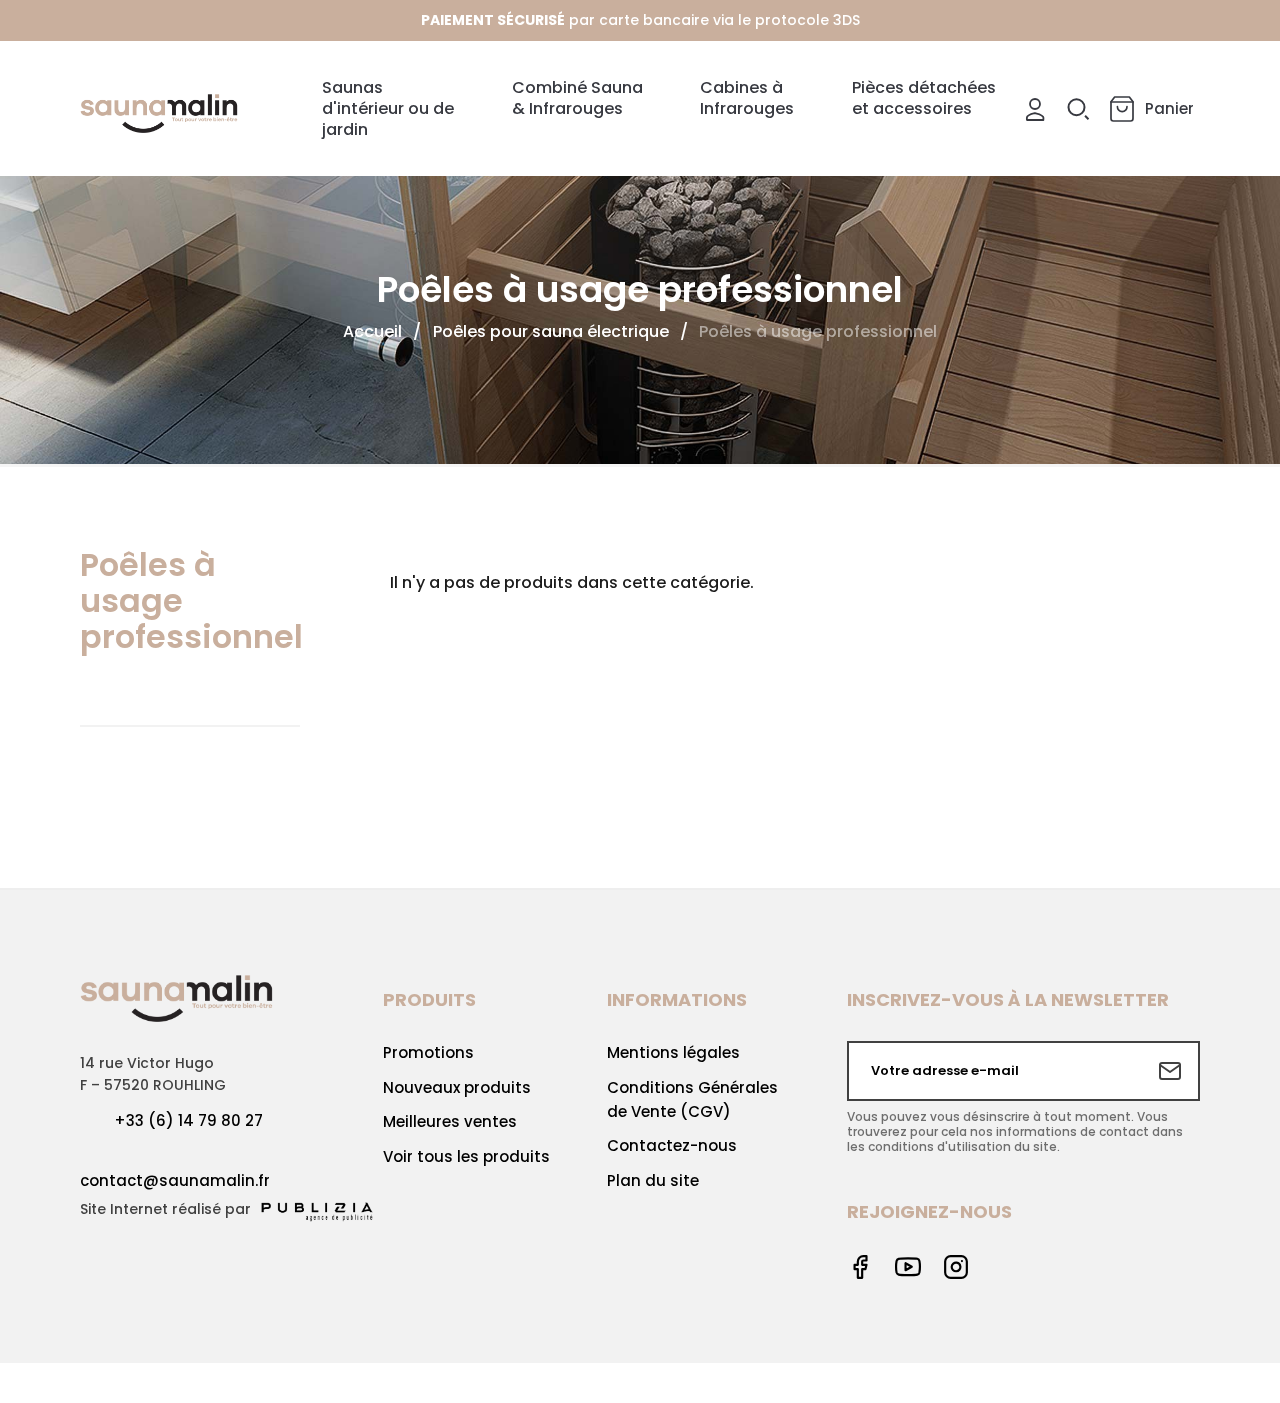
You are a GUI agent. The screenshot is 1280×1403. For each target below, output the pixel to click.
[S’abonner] (1170, 1071)
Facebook (860, 1267)
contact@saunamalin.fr (175, 1180)
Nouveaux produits (457, 1087)
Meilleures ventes (450, 1121)
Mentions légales (673, 1052)
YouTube (908, 1267)
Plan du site (653, 1180)
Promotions (428, 1052)
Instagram (956, 1267)
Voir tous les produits (466, 1156)
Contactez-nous (672, 1145)
